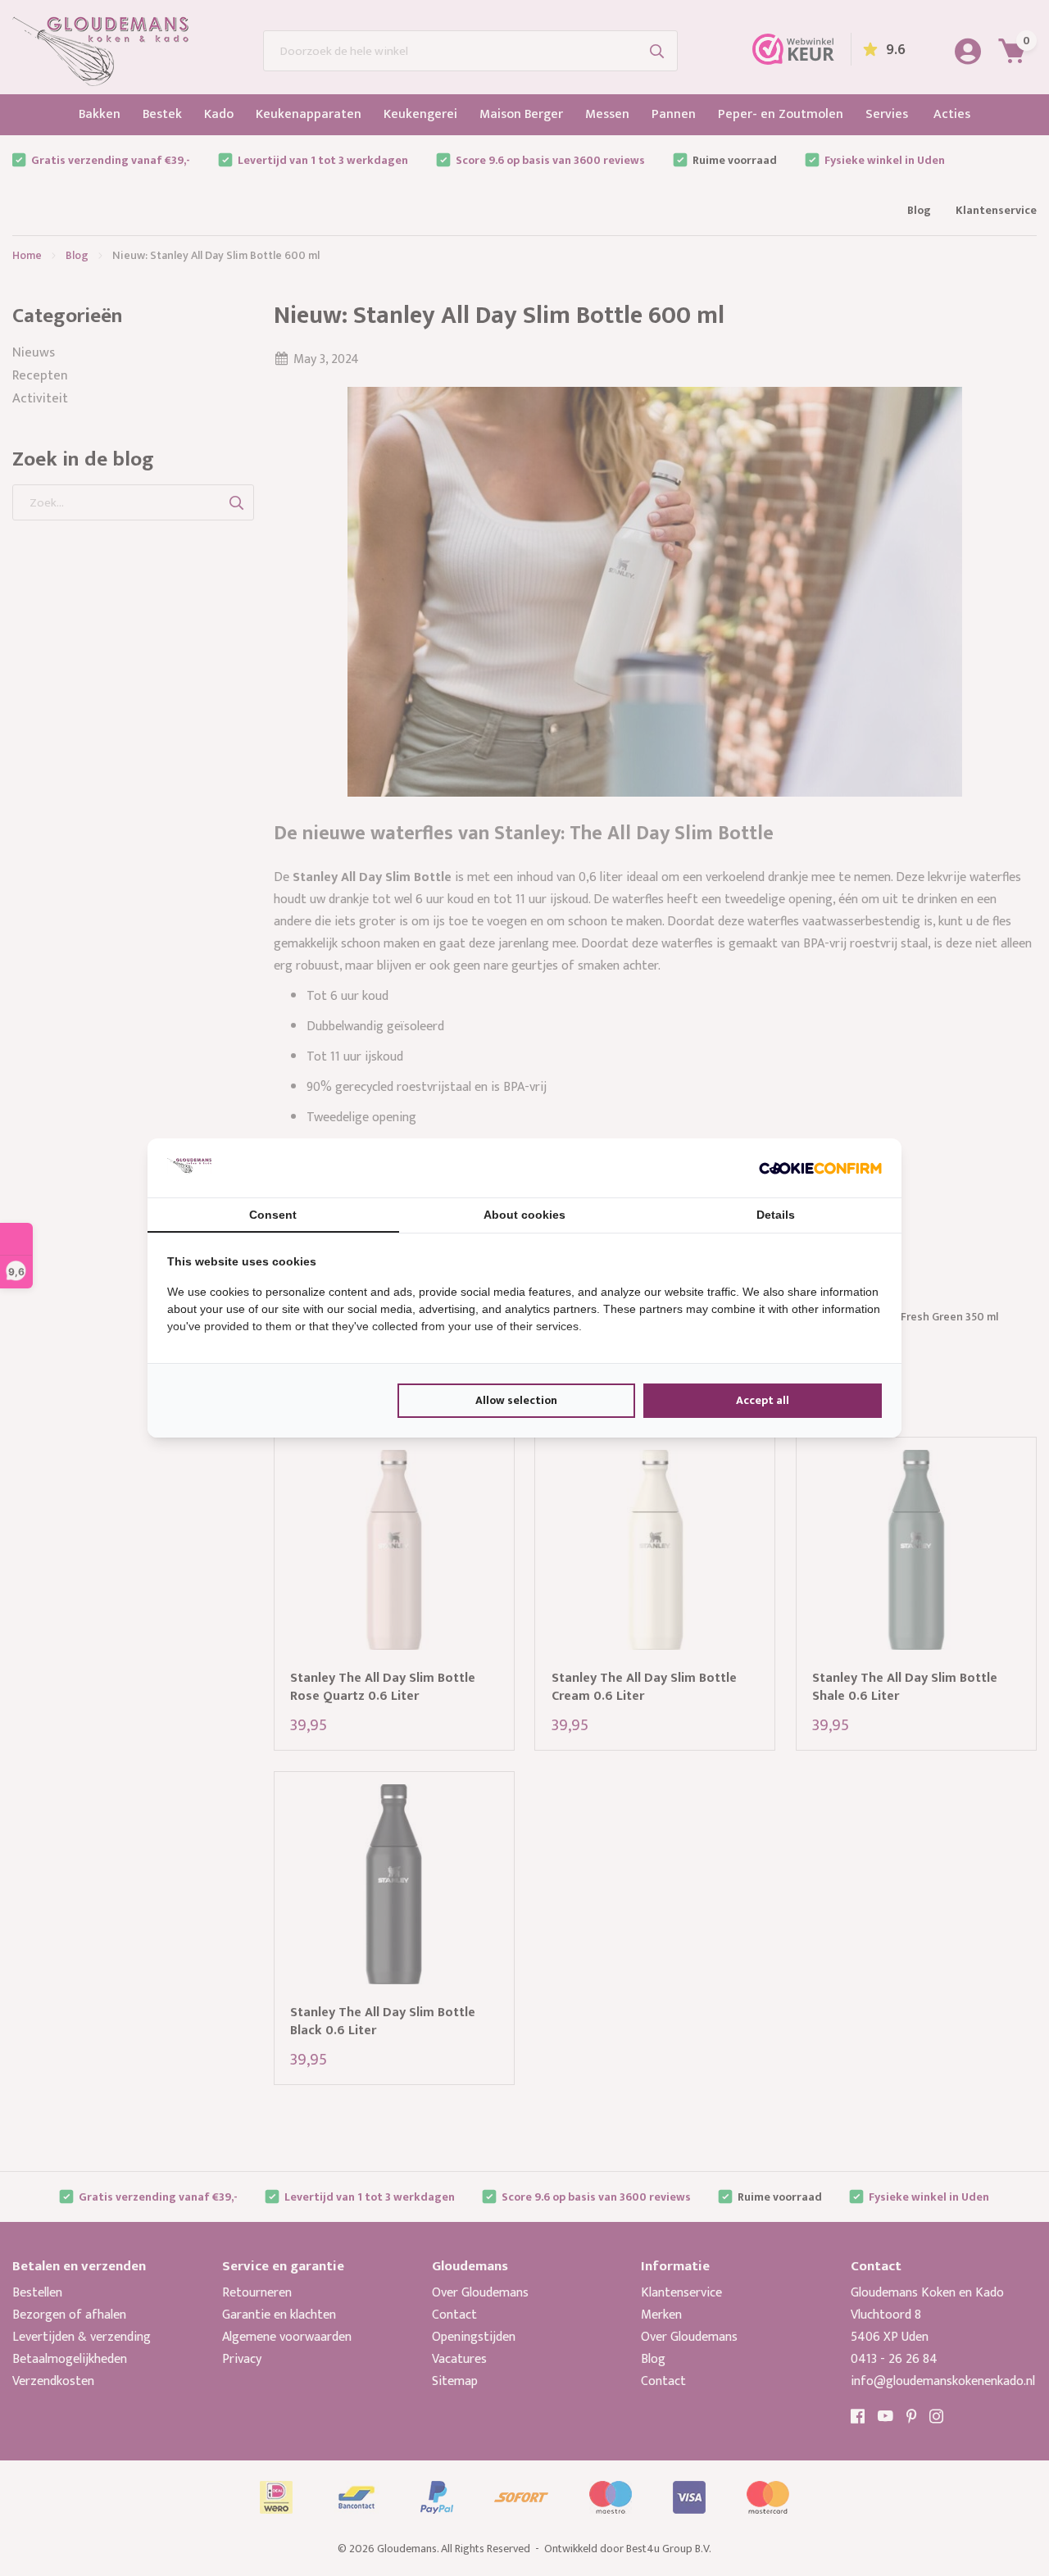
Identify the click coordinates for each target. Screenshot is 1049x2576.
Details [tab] (776, 1215)
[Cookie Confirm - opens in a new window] (820, 1168)
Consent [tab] (273, 1215)
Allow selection (516, 1400)
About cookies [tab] (524, 1215)
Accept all (763, 1400)
